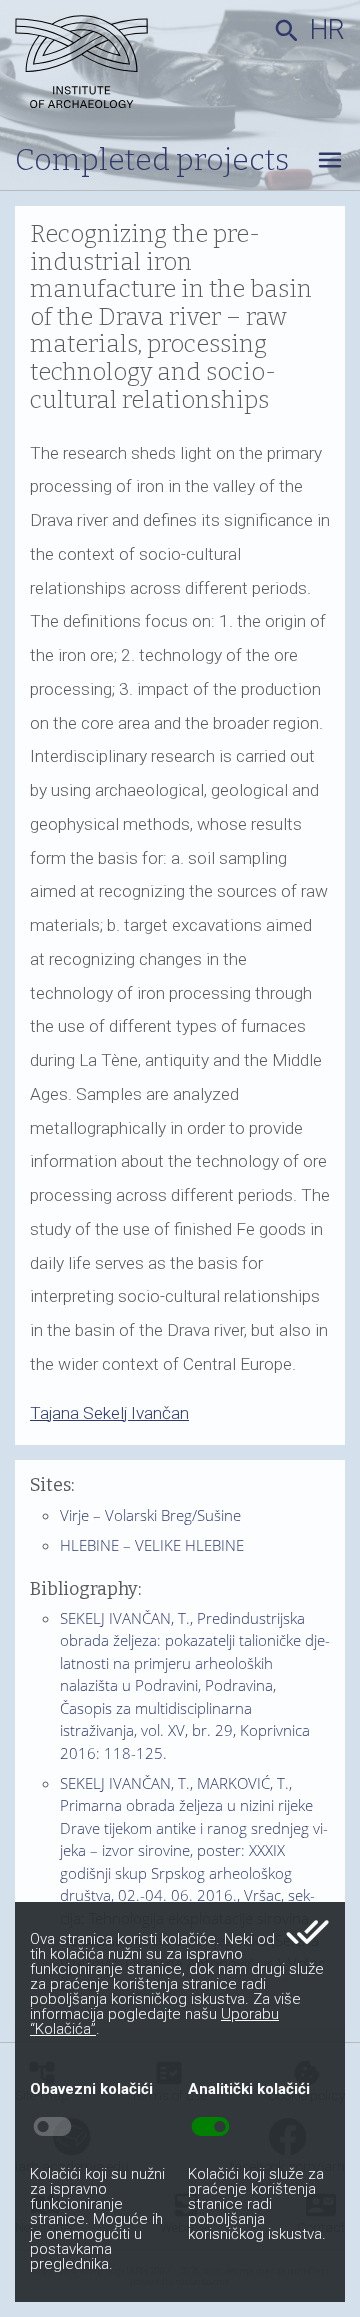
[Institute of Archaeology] (92, 65)
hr (327, 30)
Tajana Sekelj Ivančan (109, 1413)
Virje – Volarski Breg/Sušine (150, 1515)
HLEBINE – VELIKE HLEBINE (152, 1545)
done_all (307, 1932)
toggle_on (210, 2127)
